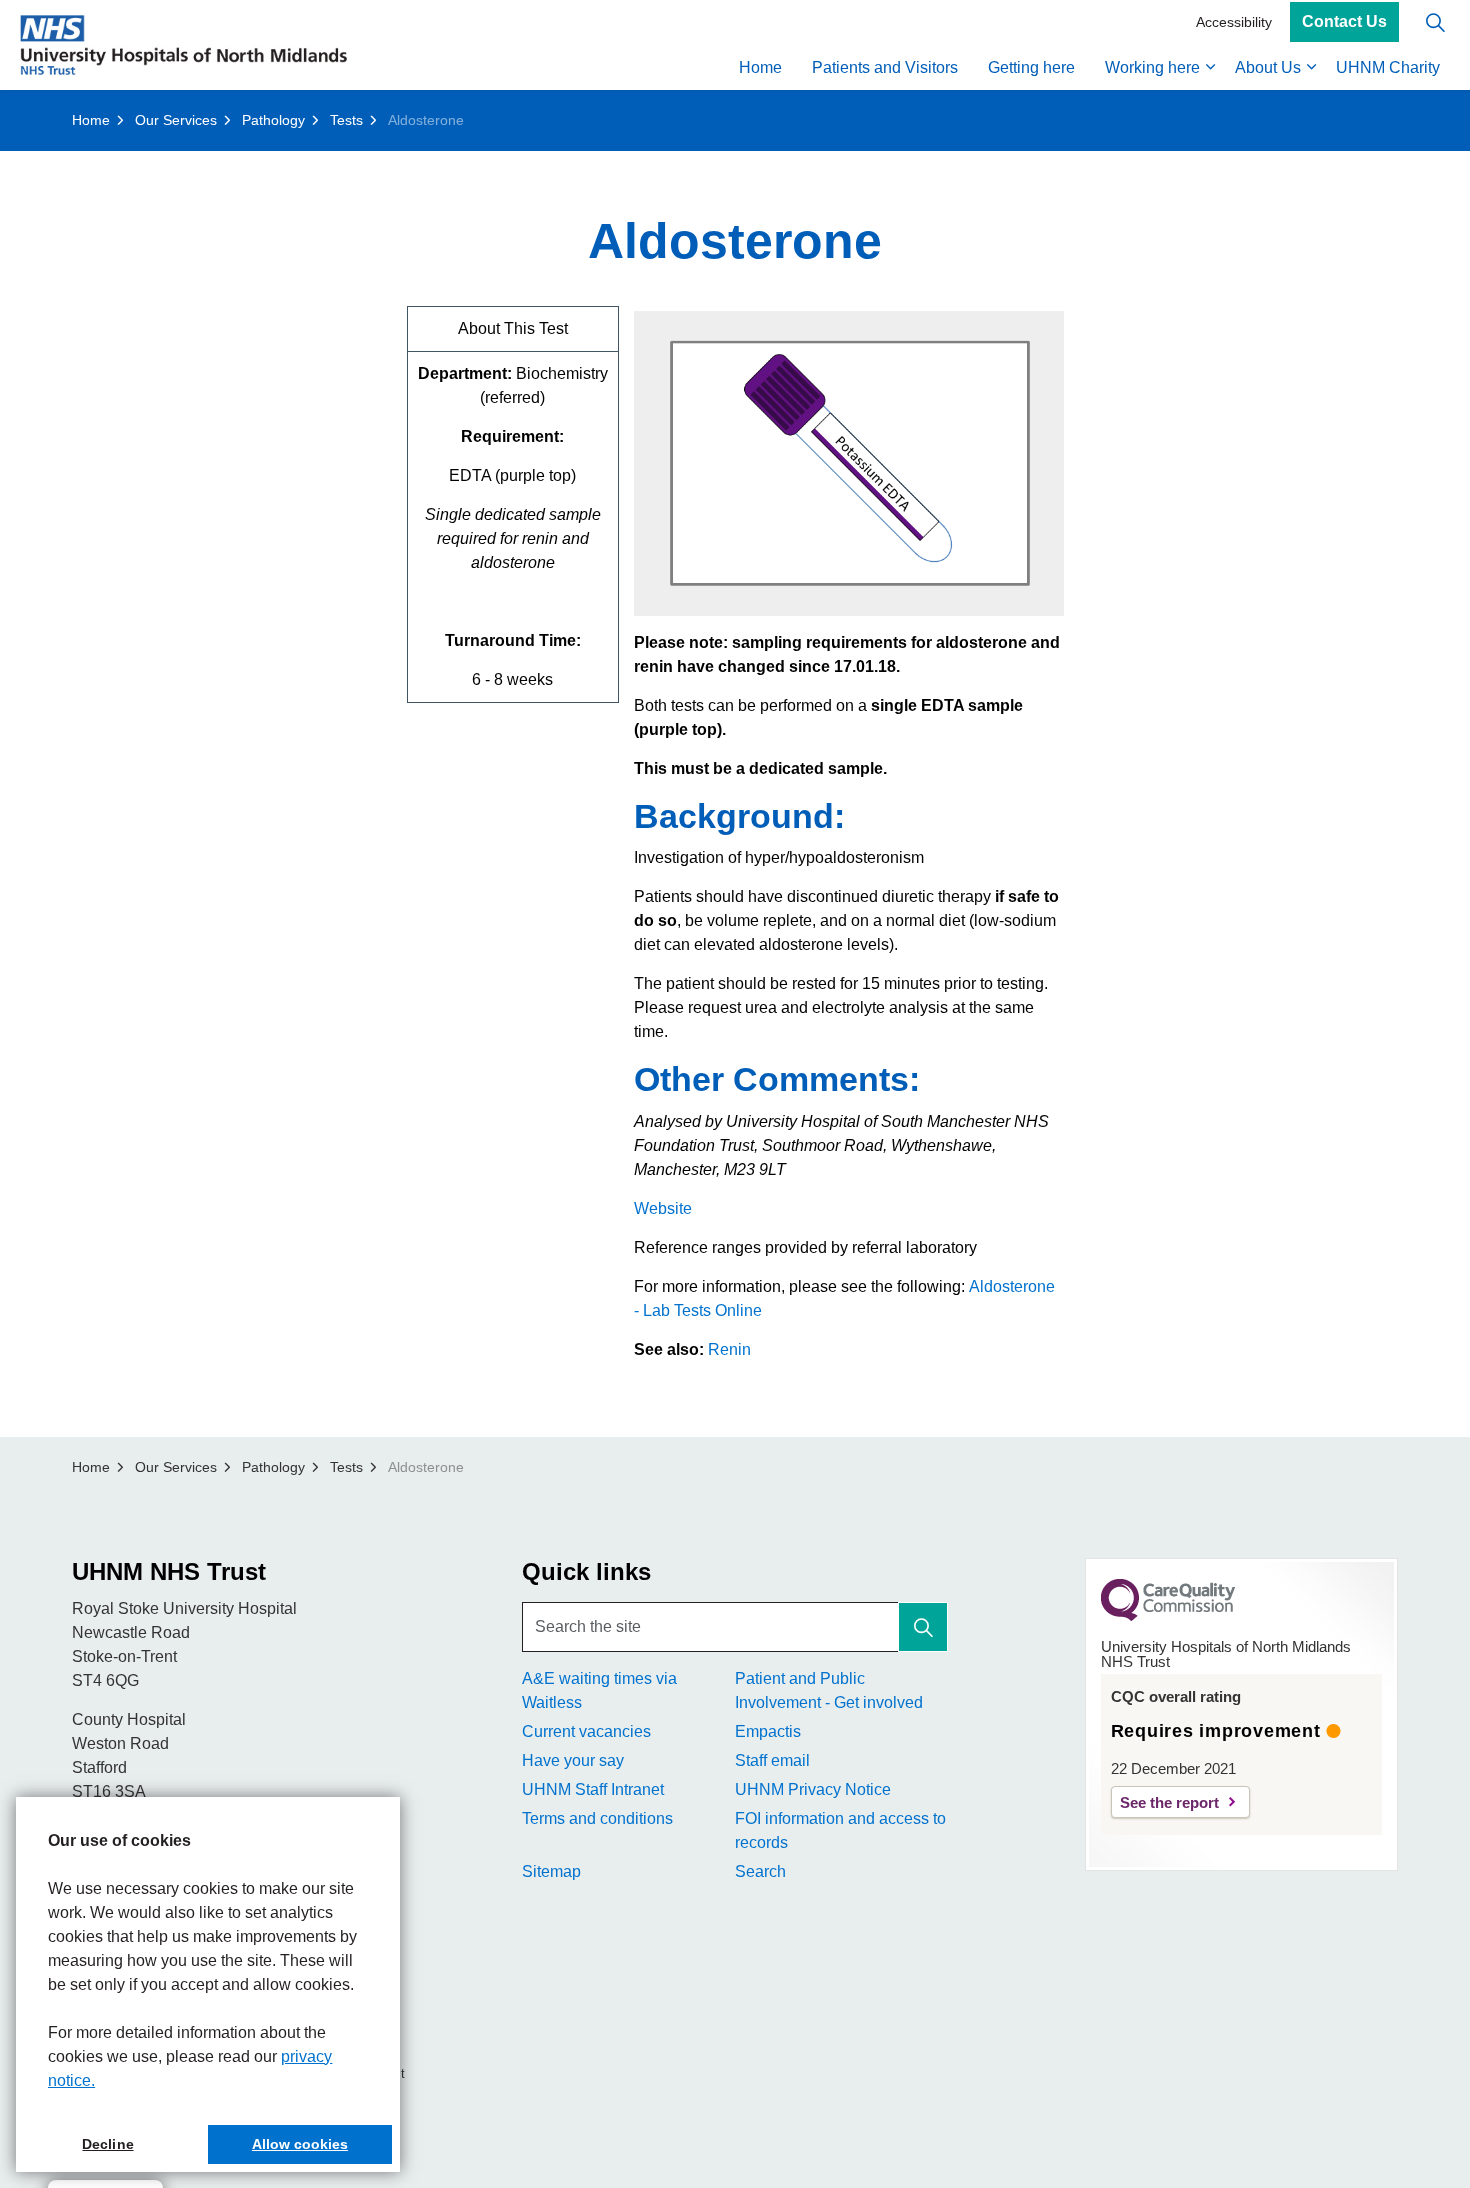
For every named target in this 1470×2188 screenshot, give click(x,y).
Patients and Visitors (885, 67)
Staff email (772, 1760)
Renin (729, 1349)
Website (663, 1208)
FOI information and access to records (840, 1830)
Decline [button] (107, 2144)
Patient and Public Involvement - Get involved (829, 1690)
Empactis (768, 1731)
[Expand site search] (1435, 22)
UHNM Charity (1388, 67)
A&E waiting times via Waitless (599, 1690)
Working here (1152, 67)
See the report (1169, 1802)
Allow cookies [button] (300, 2144)
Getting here (1031, 67)
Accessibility (1234, 22)
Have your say (573, 1760)
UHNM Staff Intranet (593, 1789)
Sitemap (551, 1871)
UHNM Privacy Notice (813, 1789)
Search (760, 1871)
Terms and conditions (597, 1818)
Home (760, 67)
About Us (1268, 67)
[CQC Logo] (1168, 1616)
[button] (923, 1627)
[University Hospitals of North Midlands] (183, 45)
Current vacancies (586, 1731)
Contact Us (1344, 22)
